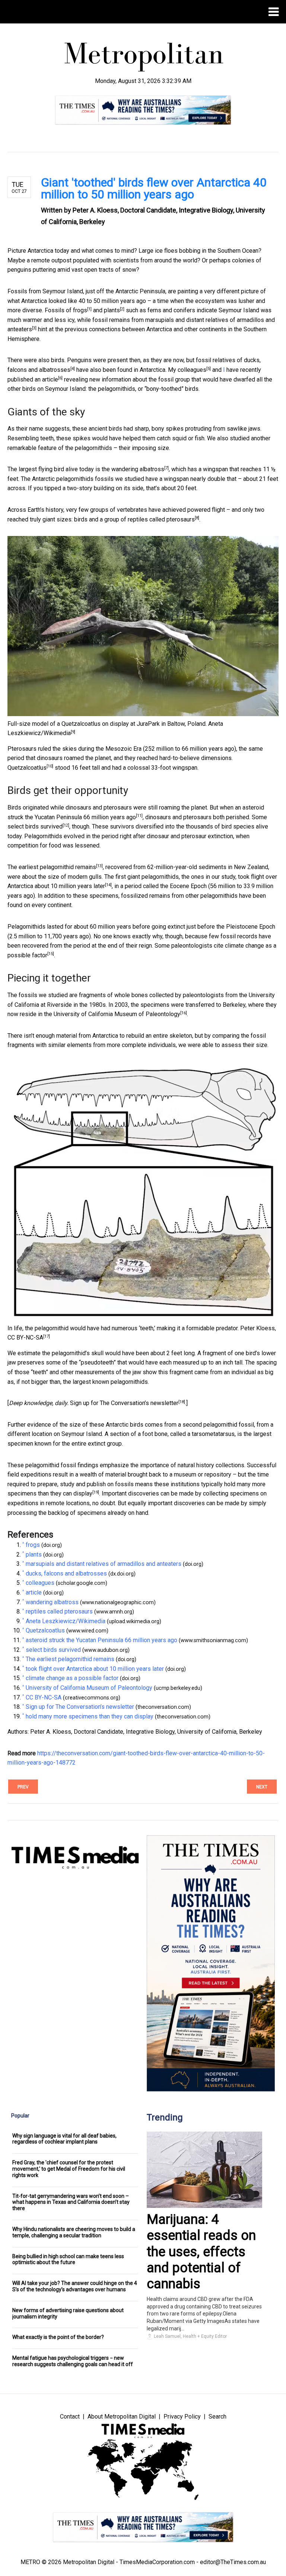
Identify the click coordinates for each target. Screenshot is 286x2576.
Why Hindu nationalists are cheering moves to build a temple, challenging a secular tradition (74, 2232)
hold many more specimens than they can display (90, 1716)
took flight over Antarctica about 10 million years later (95, 1669)
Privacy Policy (182, 2417)
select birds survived (35, 826)
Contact (70, 2417)
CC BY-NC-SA (25, 1338)
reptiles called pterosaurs (161, 519)
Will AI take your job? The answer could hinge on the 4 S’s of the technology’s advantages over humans (75, 2286)
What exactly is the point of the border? (58, 2337)
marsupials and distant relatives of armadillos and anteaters (104, 1564)
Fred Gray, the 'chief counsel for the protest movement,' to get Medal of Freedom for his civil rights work (69, 2169)
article (50, 379)
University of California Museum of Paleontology (117, 1014)
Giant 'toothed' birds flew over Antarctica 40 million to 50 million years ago (154, 188)
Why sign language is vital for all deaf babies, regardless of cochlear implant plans (64, 2139)
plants (112, 310)
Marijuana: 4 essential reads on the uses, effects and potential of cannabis (201, 2252)
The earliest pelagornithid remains (52, 867)
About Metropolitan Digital (122, 2417)
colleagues (192, 370)
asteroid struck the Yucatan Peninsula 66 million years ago (101, 1640)
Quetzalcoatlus (27, 768)
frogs (80, 310)
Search (217, 2417)
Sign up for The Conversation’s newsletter (124, 1403)
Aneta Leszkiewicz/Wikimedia (66, 1621)
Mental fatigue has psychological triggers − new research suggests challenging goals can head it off (73, 2361)
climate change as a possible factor (72, 1678)
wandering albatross (138, 469)
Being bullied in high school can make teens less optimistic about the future (68, 2259)
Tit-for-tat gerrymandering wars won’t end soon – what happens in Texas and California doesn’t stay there (71, 2202)
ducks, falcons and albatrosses (66, 1573)
